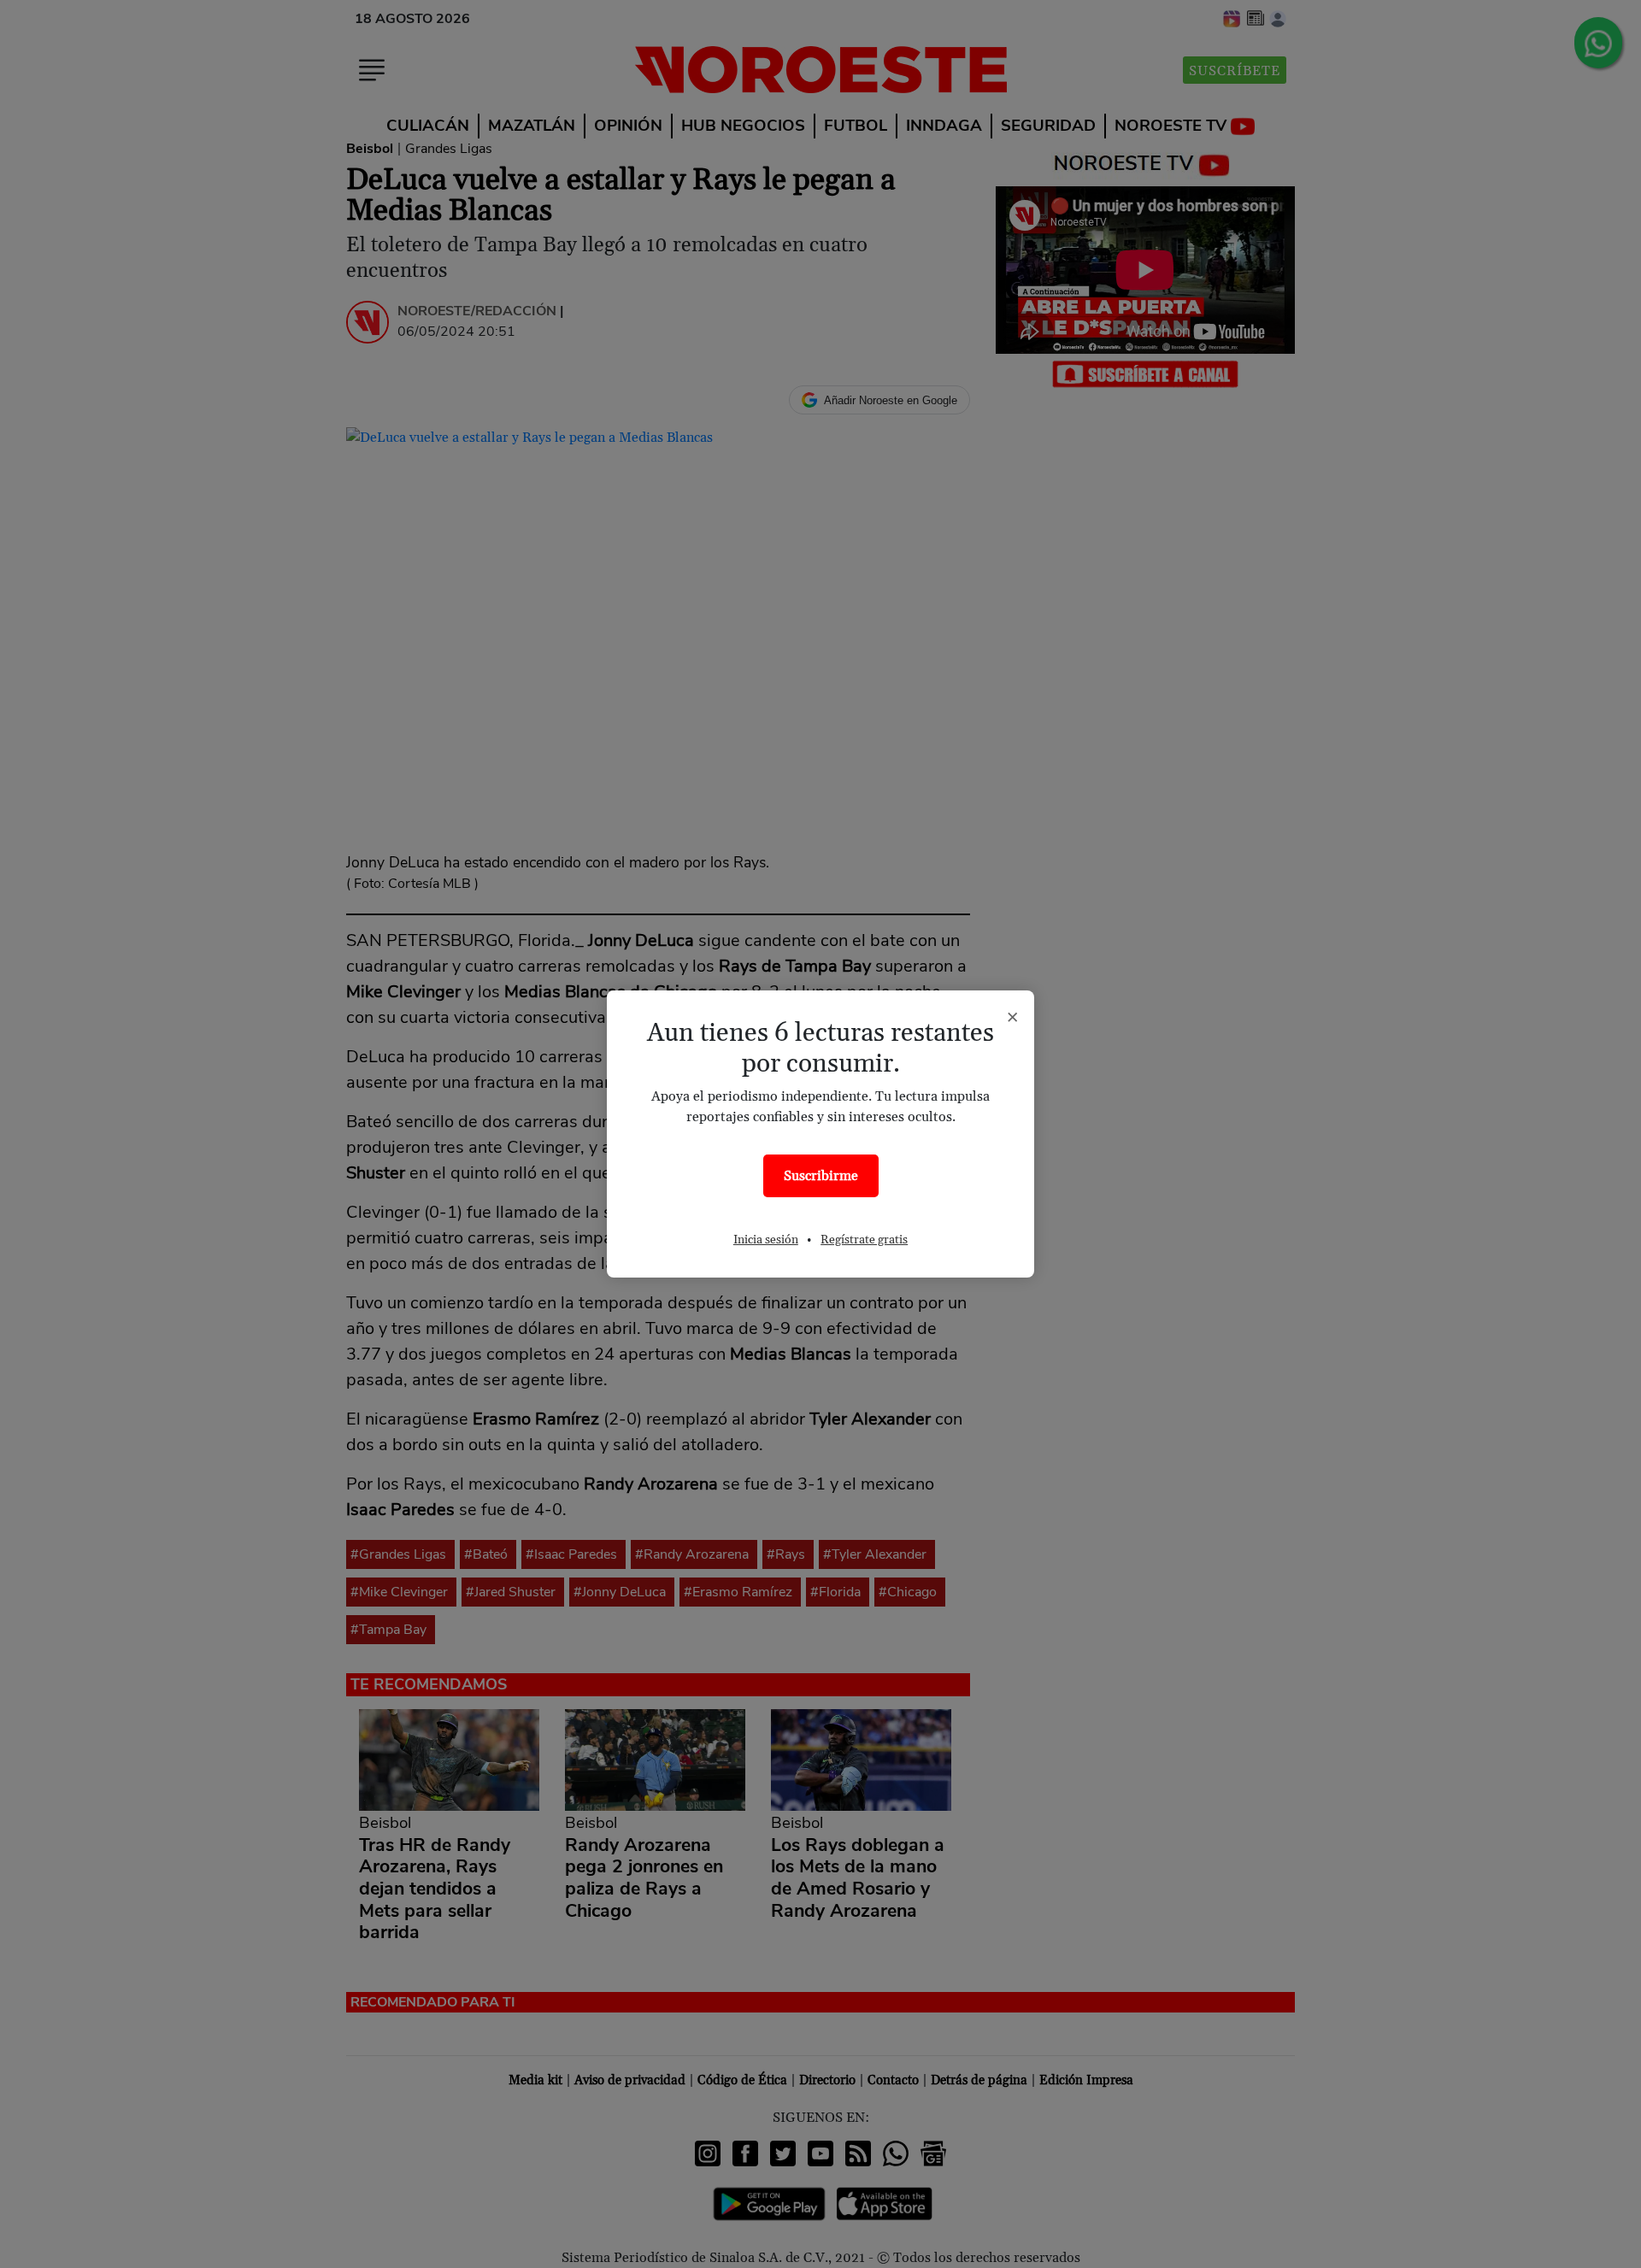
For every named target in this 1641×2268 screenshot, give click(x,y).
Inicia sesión (766, 1240)
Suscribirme (821, 1176)
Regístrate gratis (864, 1240)
